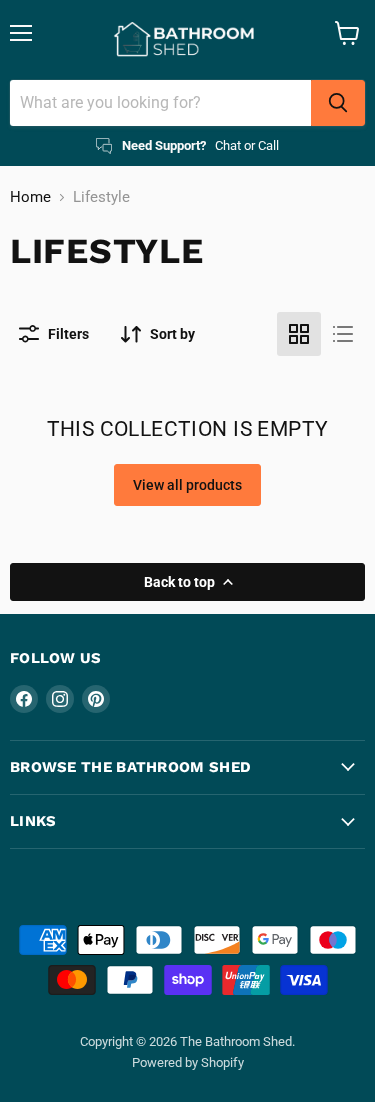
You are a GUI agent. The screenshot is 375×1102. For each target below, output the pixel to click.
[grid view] (299, 334)
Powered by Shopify (188, 1062)
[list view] (343, 334)
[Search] (338, 103)
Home (30, 197)
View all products (187, 485)
